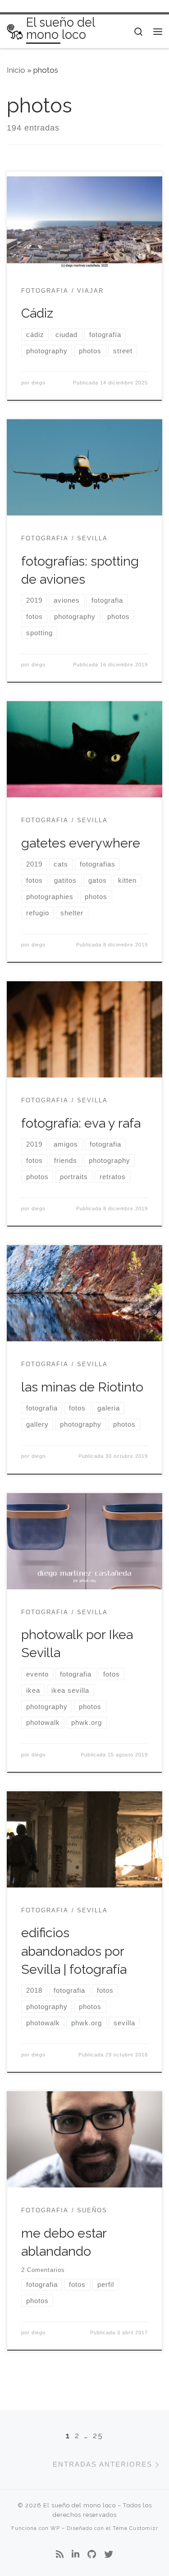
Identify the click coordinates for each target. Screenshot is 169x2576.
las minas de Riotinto (82, 1387)
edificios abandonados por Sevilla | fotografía (74, 1951)
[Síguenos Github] (92, 2555)
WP (55, 2528)
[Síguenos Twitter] (109, 2555)
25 (98, 2435)
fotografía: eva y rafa (81, 1123)
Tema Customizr (135, 2528)
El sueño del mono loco (80, 2505)
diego (39, 383)
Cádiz (37, 313)
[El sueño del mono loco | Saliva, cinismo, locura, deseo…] (15, 31)
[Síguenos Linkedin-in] (75, 2555)
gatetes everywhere (81, 843)
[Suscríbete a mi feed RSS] (60, 2555)
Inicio (16, 70)
